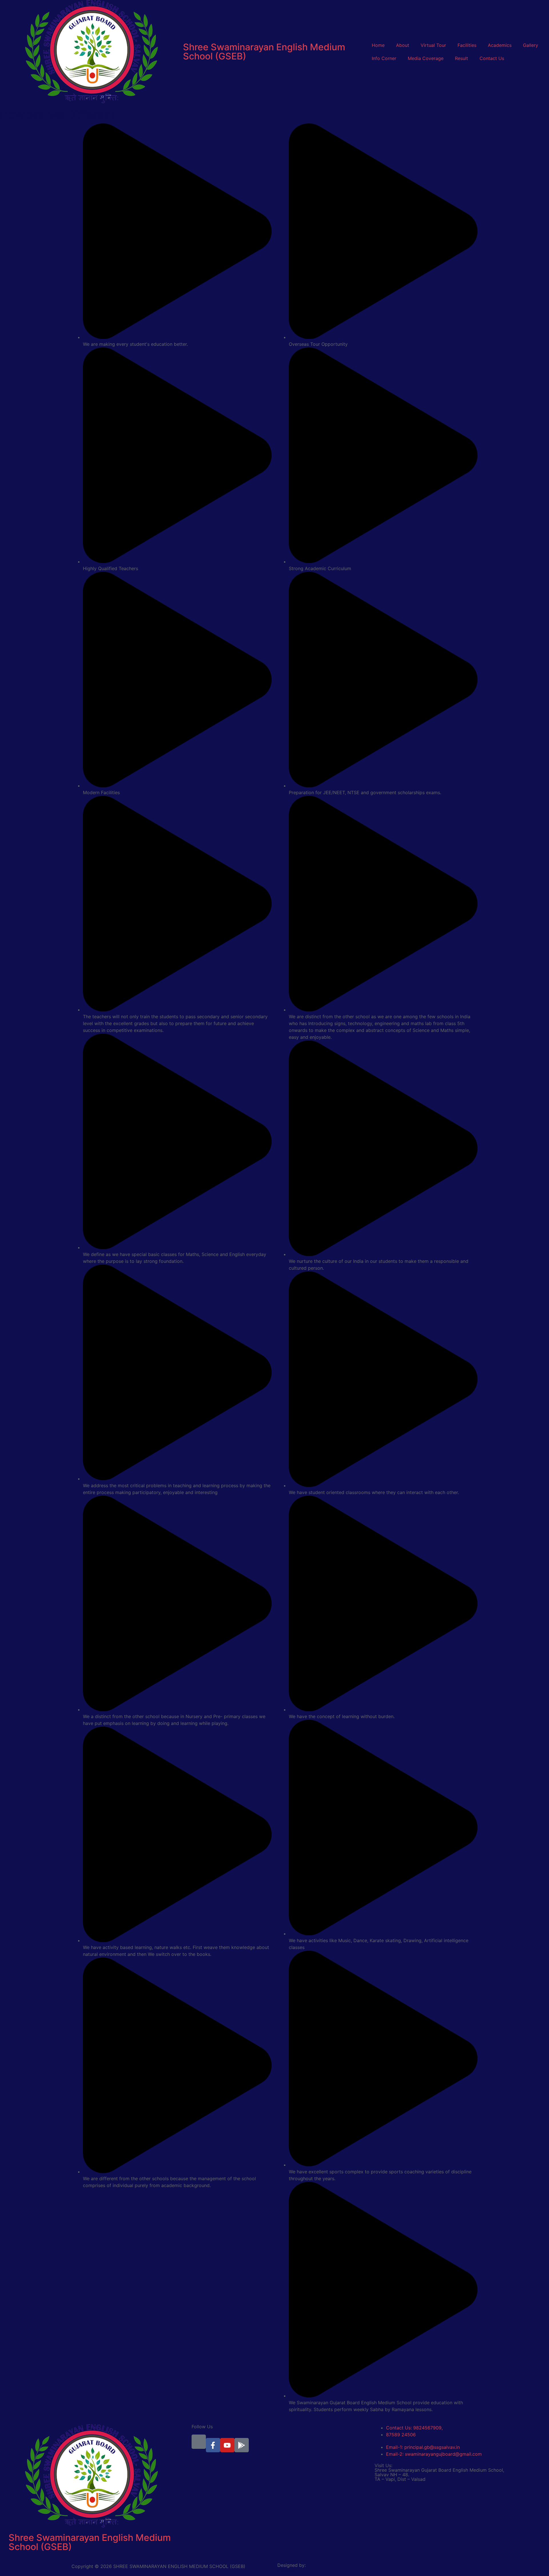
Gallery (531, 45)
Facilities (467, 45)
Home (378, 45)
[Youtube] (227, 2445)
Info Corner (384, 58)
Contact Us (492, 58)
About (403, 45)
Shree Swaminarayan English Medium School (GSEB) (264, 52)
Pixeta (286, 2570)
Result (462, 58)
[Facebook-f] (213, 2445)
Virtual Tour (433, 45)
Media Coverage (426, 58)
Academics (500, 45)
